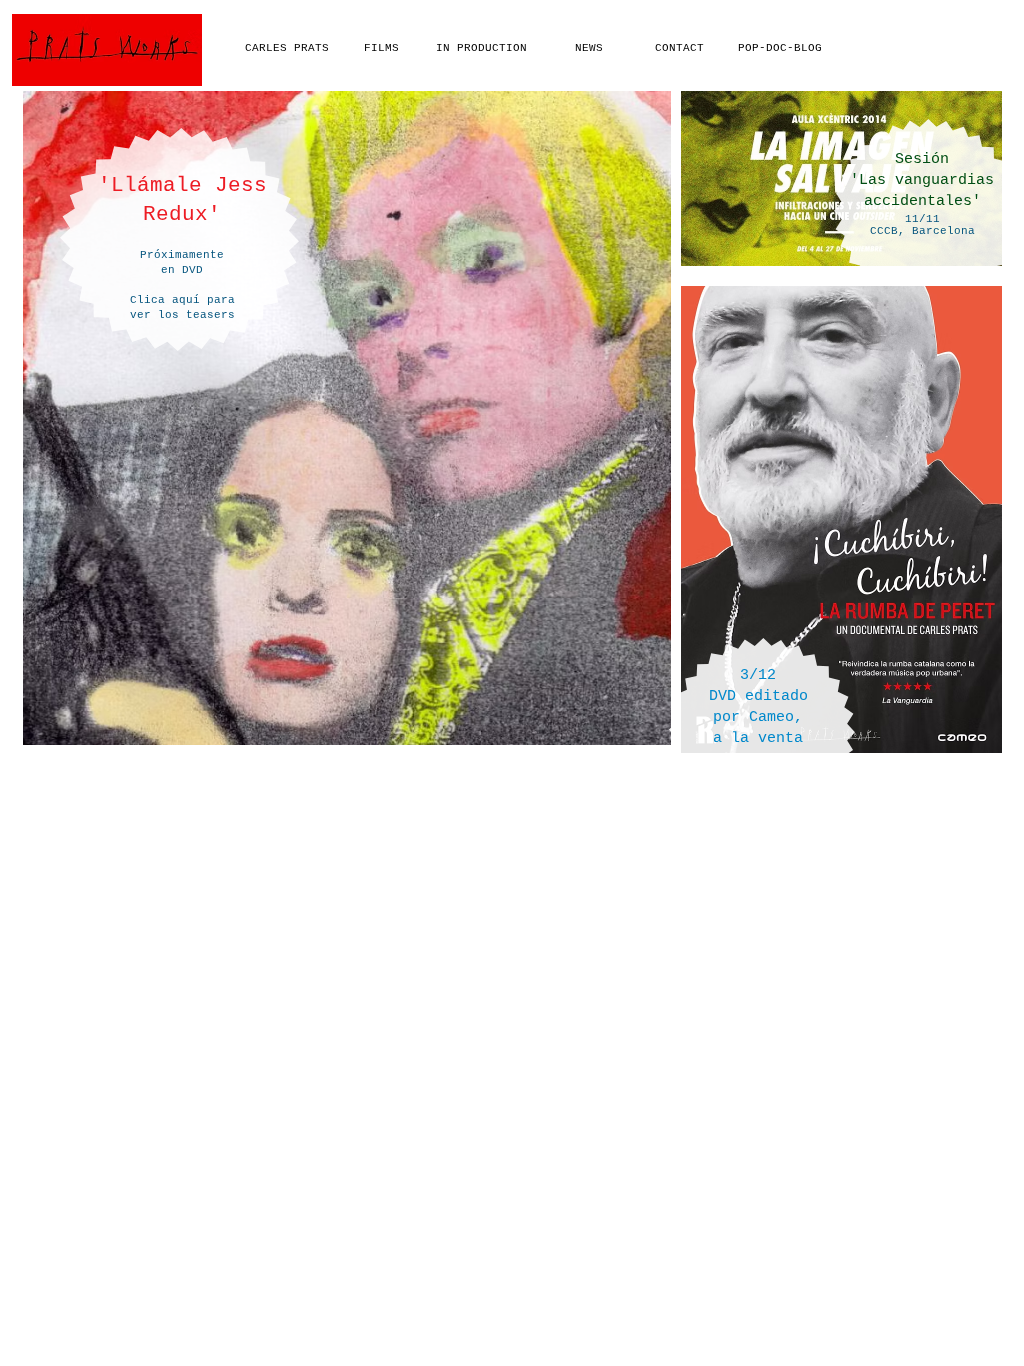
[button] (768, 695)
